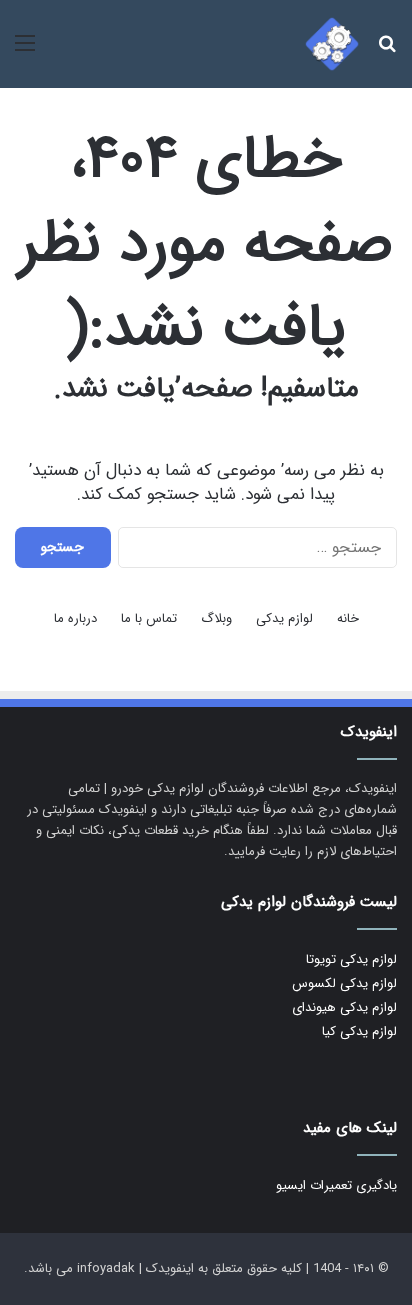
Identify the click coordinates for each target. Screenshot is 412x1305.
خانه (348, 618)
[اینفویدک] (332, 44)
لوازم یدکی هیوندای (344, 1007)
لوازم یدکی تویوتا (351, 959)
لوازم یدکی (284, 618)
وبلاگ (216, 618)
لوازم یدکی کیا (359, 1031)
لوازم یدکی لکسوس (344, 983)
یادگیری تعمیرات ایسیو (336, 1185)
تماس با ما (149, 618)
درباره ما (75, 618)
